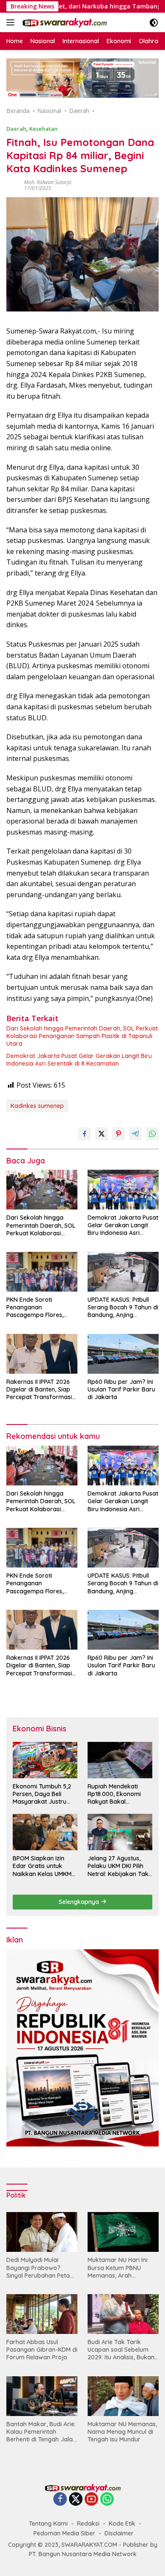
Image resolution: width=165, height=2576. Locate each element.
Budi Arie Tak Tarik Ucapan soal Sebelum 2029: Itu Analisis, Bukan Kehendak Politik (121, 2350)
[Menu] (12, 22)
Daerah (16, 129)
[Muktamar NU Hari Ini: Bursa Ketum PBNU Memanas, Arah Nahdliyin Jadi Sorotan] (123, 2232)
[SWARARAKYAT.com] (63, 22)
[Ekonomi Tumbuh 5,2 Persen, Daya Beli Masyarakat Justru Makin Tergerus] (45, 1760)
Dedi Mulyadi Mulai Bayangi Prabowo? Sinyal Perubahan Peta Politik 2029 (38, 2268)
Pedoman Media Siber (64, 2533)
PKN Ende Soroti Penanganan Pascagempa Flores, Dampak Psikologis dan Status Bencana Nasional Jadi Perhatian (41, 1307)
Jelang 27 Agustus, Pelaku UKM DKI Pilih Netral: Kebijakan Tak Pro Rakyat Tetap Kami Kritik (118, 1866)
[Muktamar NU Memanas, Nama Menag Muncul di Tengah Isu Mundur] (123, 2396)
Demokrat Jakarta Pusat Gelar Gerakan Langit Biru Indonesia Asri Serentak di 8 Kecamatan (79, 1060)
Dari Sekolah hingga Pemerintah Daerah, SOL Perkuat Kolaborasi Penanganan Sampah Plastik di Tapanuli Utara (82, 1036)
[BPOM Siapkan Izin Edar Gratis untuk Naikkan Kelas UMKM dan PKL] (45, 1832)
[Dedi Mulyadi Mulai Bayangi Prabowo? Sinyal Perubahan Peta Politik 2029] (42, 2232)
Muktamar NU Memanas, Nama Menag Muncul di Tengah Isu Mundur (122, 2432)
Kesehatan (43, 129)
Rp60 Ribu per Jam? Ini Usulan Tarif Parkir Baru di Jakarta (121, 1389)
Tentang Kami (48, 2524)
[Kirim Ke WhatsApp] (152, 1134)
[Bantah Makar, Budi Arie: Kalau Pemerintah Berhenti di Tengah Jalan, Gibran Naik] (42, 2396)
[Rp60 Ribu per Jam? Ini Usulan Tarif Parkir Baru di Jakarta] (123, 1354)
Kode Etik (122, 2524)
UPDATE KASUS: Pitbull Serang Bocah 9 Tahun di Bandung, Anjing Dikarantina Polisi (123, 1307)
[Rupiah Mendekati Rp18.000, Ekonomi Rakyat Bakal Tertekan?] (120, 1760)
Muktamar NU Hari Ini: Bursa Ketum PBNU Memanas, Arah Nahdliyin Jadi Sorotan (120, 2268)
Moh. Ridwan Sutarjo (48, 182)
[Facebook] (60, 2500)
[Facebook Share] (85, 1134)
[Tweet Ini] (102, 1134)
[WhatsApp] (107, 2500)
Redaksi (88, 2524)
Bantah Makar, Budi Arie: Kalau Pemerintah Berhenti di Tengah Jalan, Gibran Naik (42, 2432)
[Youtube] (91, 2500)
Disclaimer (119, 2533)
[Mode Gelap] (154, 23)
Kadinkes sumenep (37, 1106)
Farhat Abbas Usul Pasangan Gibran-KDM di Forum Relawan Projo (42, 2350)
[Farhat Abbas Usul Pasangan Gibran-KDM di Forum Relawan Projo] (42, 2314)
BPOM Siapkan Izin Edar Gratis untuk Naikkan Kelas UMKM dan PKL (42, 1866)
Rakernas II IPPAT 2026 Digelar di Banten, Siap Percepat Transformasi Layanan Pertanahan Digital (39, 1390)
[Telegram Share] (135, 1134)
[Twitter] (76, 2500)
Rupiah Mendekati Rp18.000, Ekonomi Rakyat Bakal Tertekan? (114, 1794)
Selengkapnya (80, 1902)
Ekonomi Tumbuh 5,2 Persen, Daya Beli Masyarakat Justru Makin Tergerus (42, 1794)
